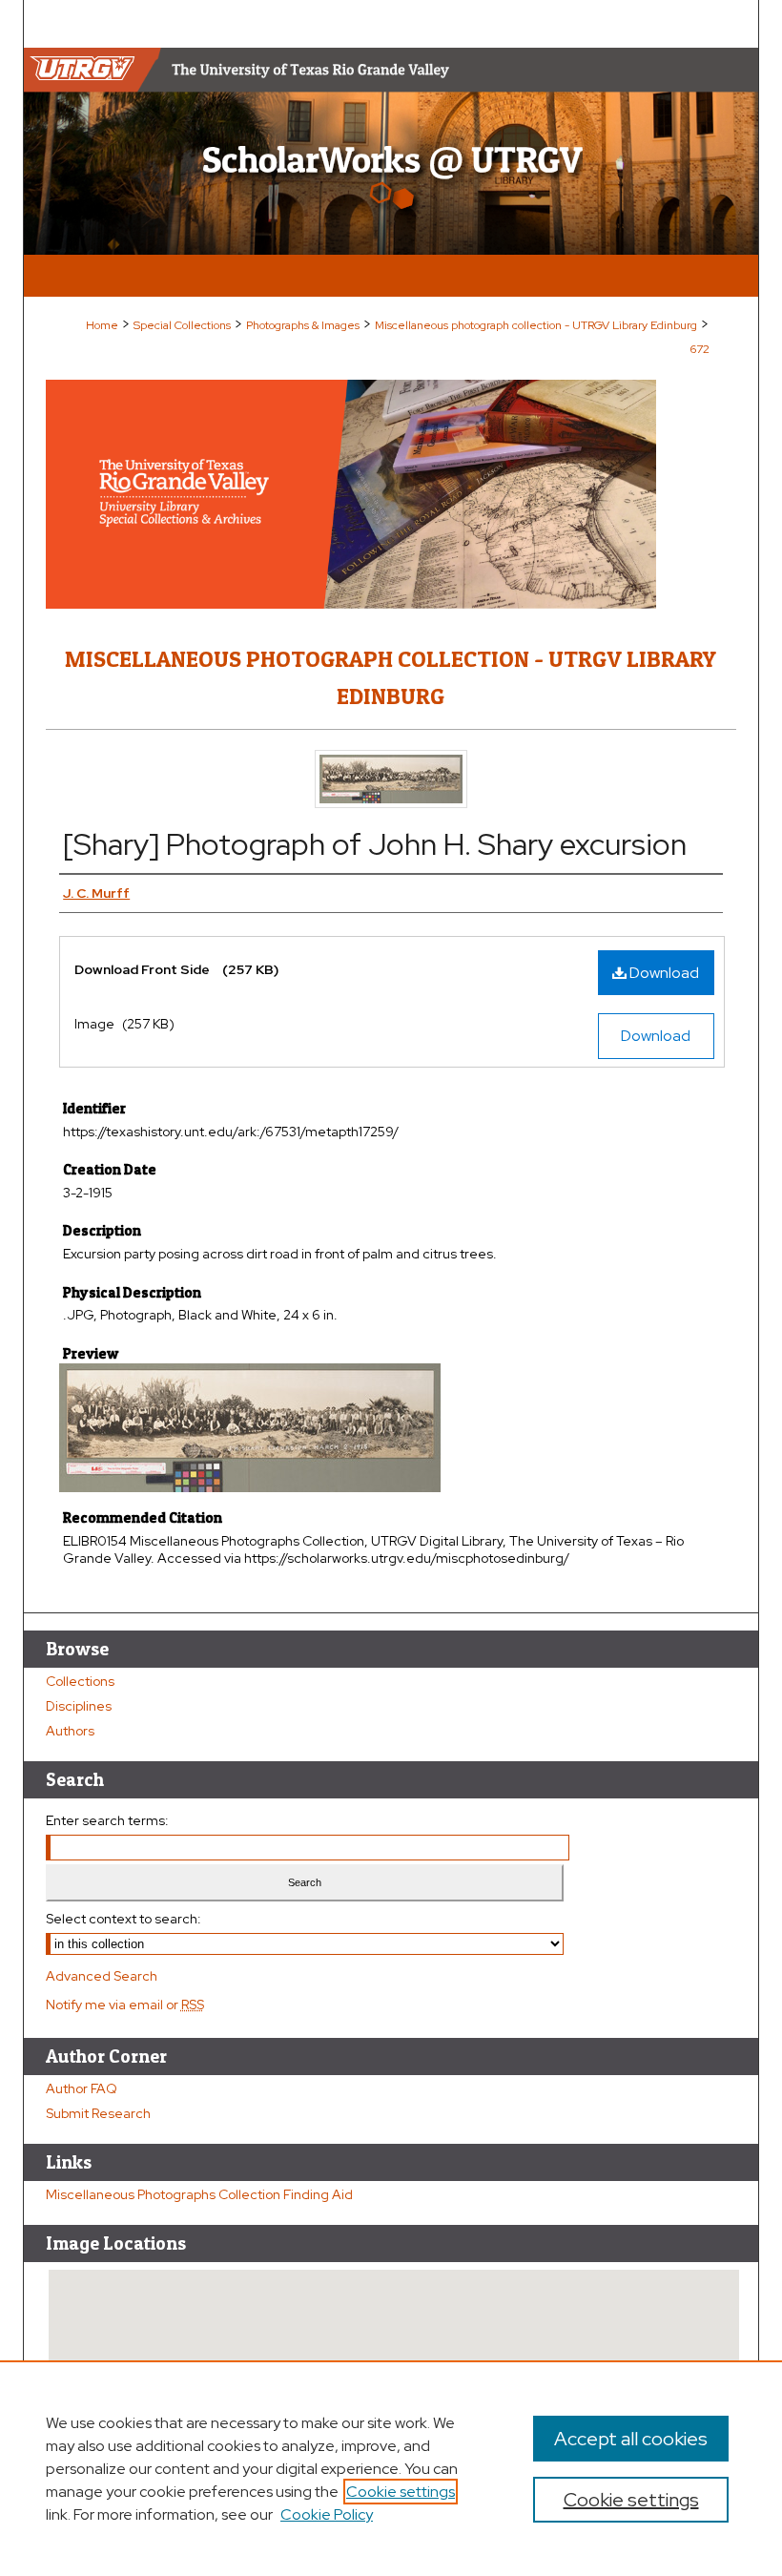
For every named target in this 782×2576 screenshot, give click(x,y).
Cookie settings (401, 2492)
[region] (391, 2468)
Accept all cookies (631, 2439)
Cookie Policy (327, 2514)
